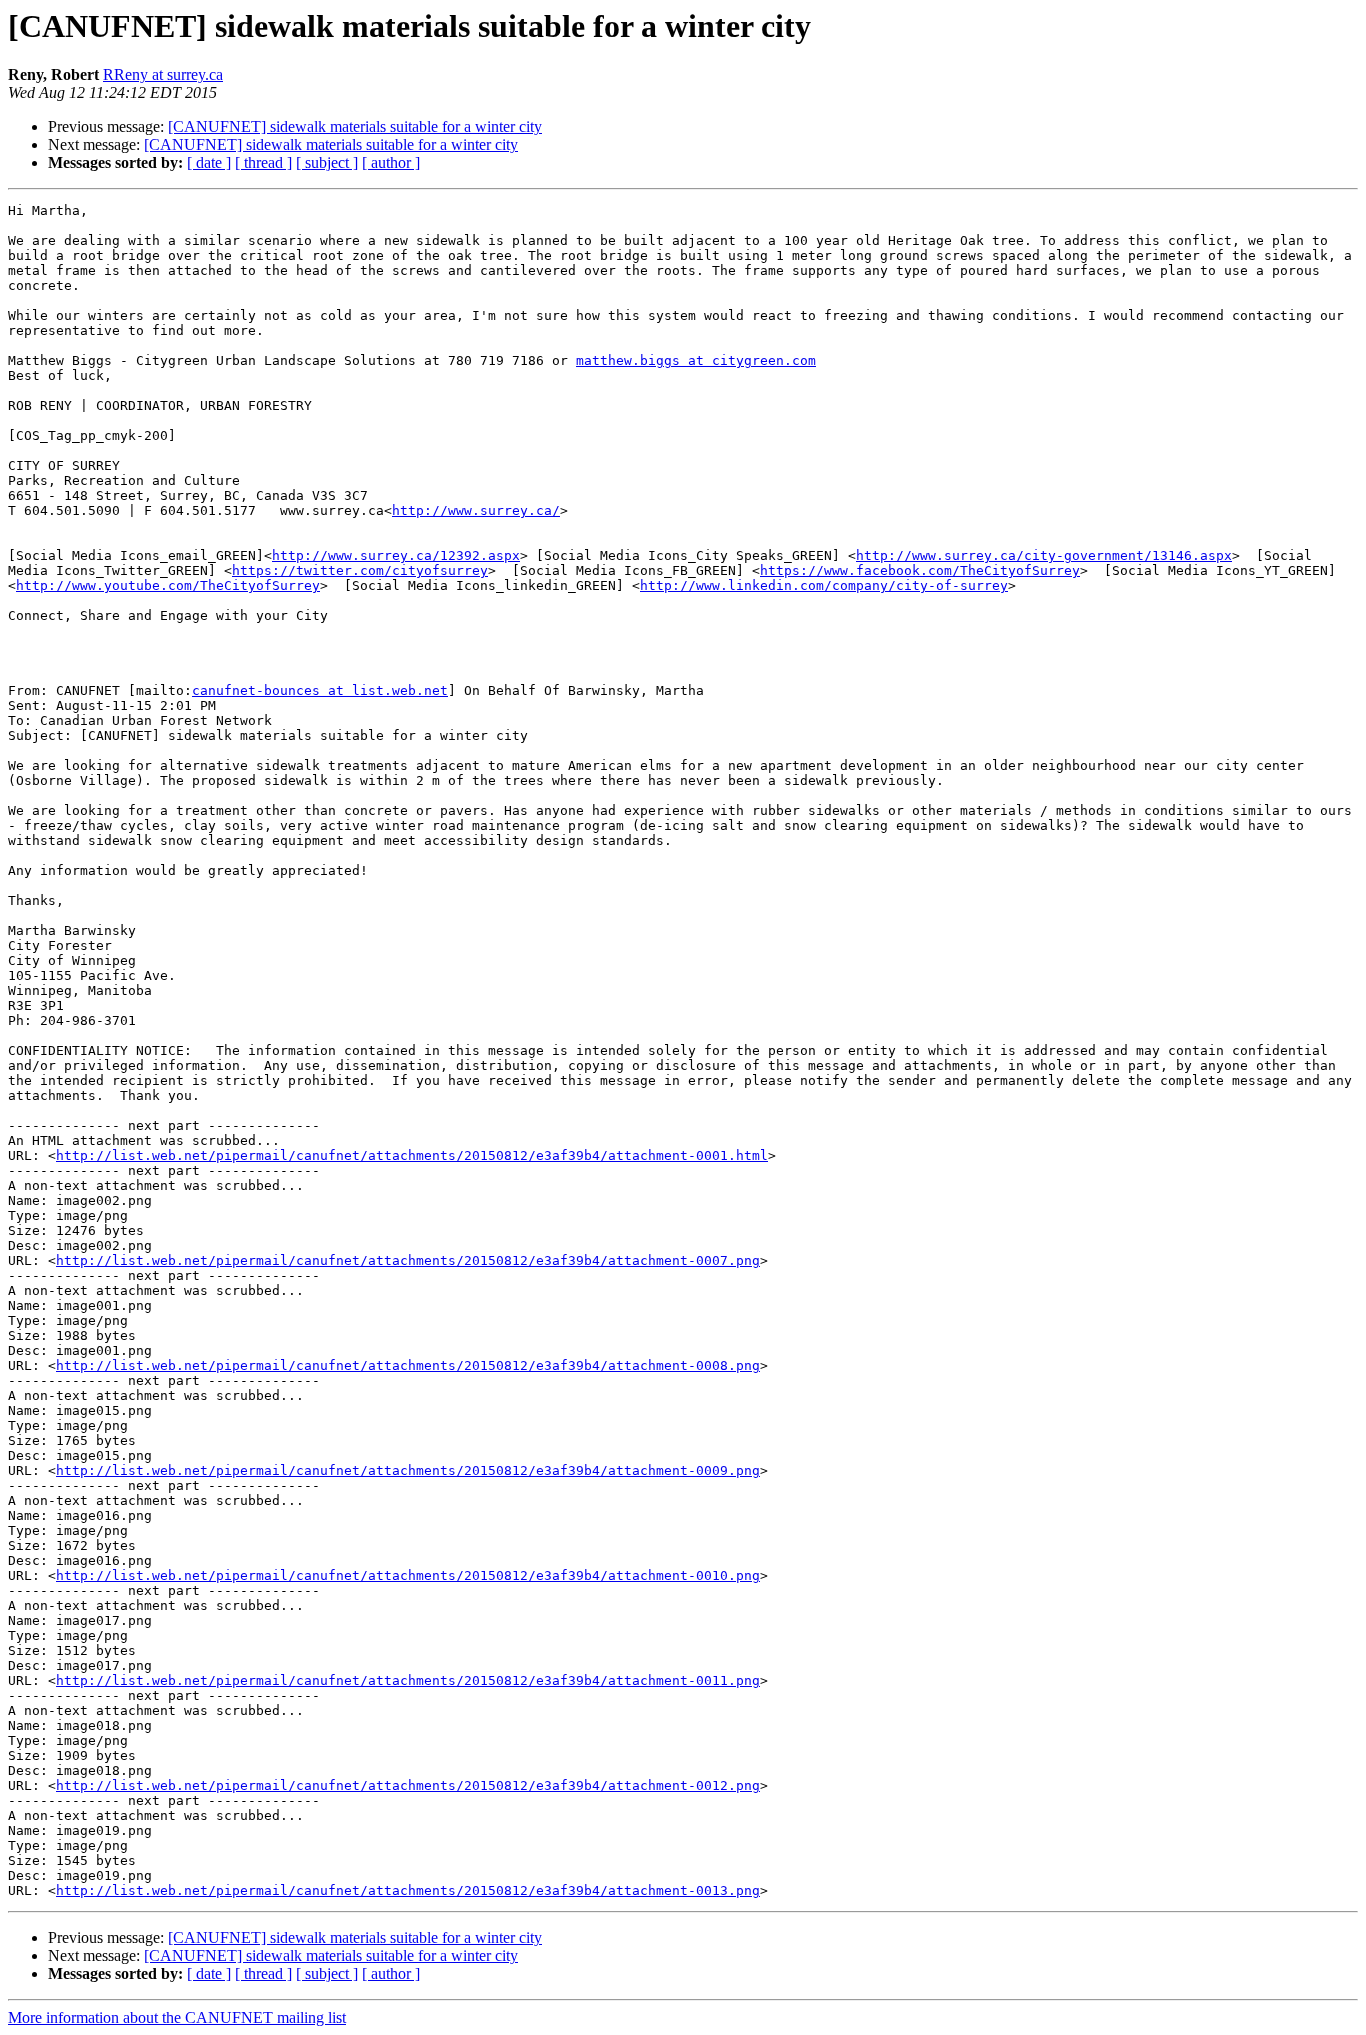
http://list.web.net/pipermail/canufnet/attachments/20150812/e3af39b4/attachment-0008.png (408, 1365)
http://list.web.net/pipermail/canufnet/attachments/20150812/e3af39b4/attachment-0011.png (408, 1680)
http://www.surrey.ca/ (476, 510)
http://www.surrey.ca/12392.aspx (396, 555)
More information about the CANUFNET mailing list (177, 2017)
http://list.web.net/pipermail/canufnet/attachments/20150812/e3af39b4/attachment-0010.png (408, 1575)
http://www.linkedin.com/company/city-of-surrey (824, 585)
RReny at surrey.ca (163, 74)
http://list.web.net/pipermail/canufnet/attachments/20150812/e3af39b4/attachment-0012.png (408, 1785)
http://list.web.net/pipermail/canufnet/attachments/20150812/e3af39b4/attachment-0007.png (408, 1260)
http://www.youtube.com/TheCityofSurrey (168, 585)
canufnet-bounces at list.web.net (320, 690)
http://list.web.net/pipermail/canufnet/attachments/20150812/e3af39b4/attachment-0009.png (408, 1470)
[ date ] (209, 162)
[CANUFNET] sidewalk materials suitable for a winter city (355, 126)
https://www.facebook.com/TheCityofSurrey (920, 570)
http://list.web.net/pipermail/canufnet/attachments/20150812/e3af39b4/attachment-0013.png (408, 1890)
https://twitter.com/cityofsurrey (360, 570)
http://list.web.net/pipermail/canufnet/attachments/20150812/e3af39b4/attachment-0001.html (412, 1155)
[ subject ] (327, 162)
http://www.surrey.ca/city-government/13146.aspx (1044, 555)
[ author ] (391, 162)
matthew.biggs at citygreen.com (696, 360)
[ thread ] (263, 162)
